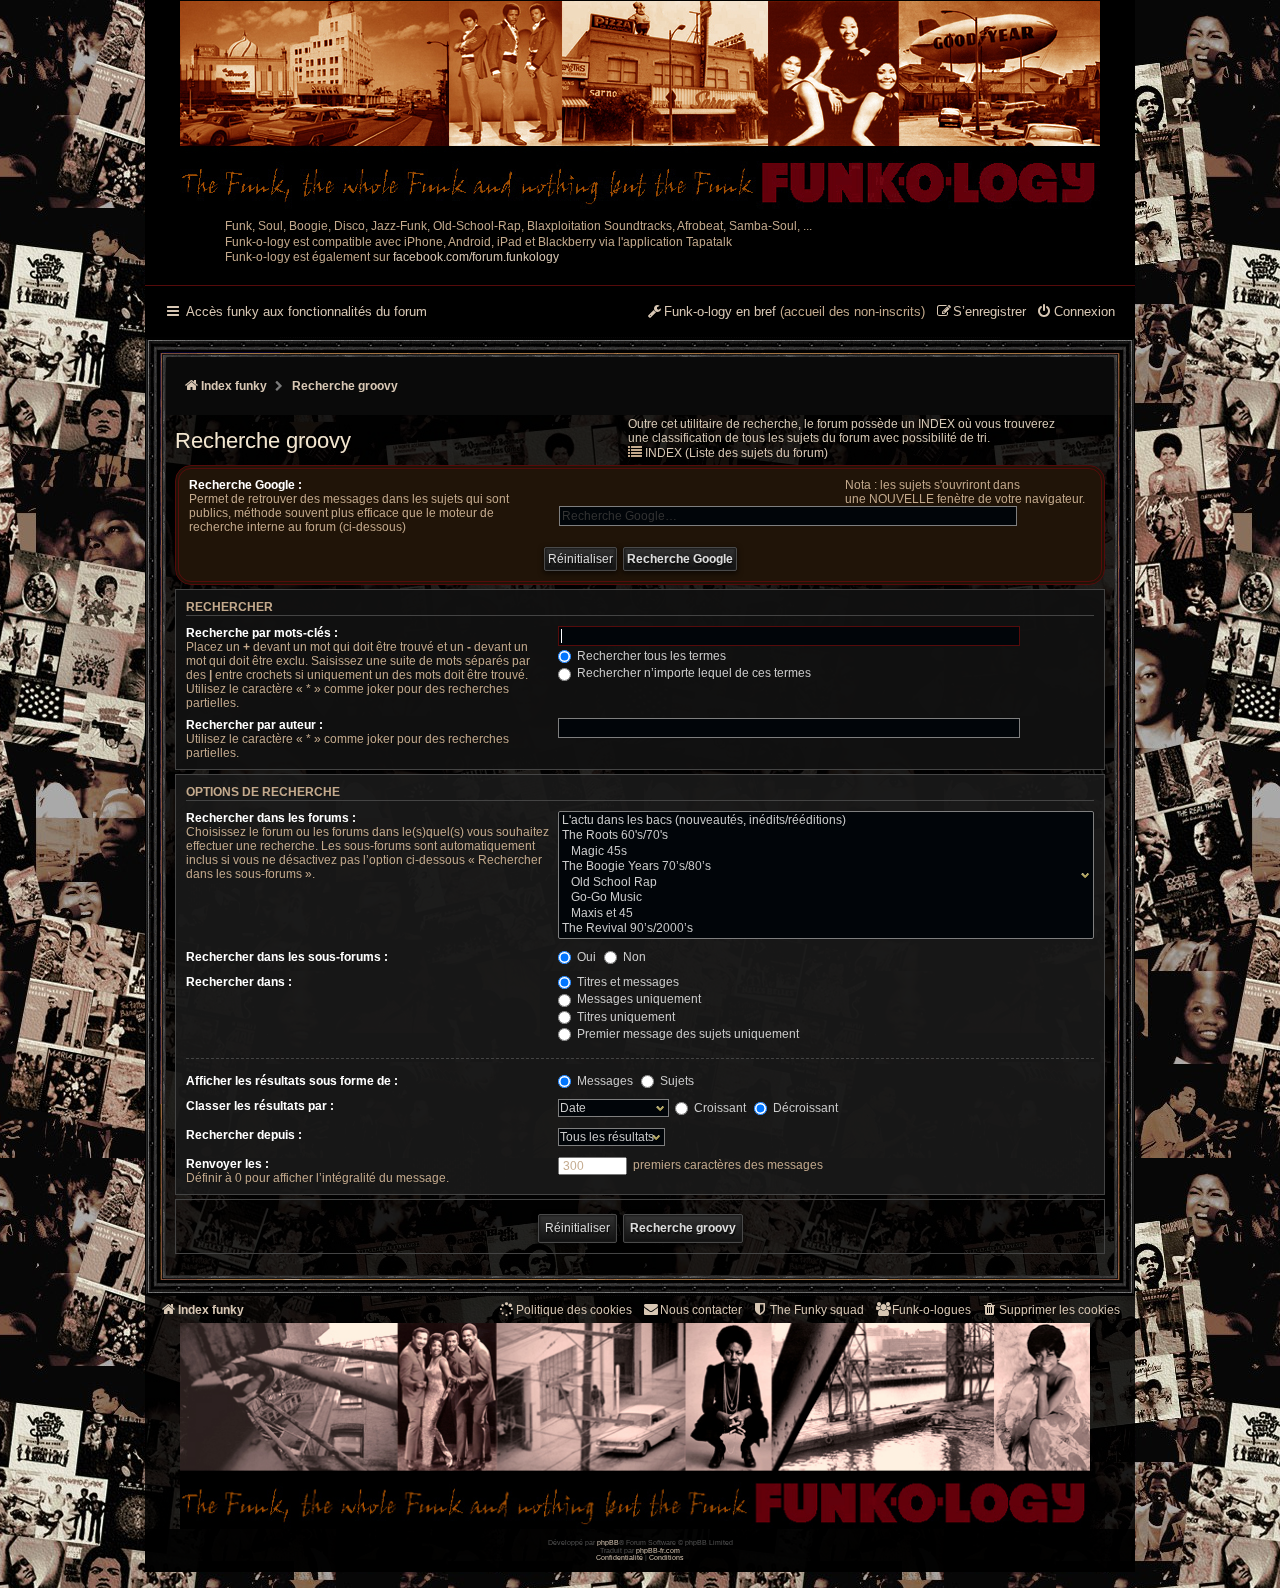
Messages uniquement (637, 999)
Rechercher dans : (239, 982)
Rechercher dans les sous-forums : (287, 957)
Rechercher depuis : (244, 1135)
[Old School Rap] (821, 883)
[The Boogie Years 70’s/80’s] (821, 867)
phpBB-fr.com (658, 1550)
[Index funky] (640, 105)
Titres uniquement (624, 1017)
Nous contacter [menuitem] (701, 1310)
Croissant (718, 1108)
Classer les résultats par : (260, 1106)
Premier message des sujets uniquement (686, 1034)
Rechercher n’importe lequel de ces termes (692, 673)
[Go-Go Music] (821, 898)
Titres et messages (626, 982)
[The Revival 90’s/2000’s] (821, 929)
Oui (585, 957)
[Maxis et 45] (821, 914)
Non (633, 957)
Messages (603, 1081)
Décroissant (804, 1108)
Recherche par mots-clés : (262, 633)
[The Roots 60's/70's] (821, 836)
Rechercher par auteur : (254, 725)
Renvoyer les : (227, 1164)
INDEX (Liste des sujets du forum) (736, 453)
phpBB (608, 1542)
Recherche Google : (245, 485)
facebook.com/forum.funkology (476, 257)
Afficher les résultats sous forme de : (292, 1081)
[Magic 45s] (821, 852)
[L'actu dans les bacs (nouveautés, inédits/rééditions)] (821, 821)
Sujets (675, 1081)
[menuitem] (1075, 313)
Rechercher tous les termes (650, 656)
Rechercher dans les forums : (271, 818)
